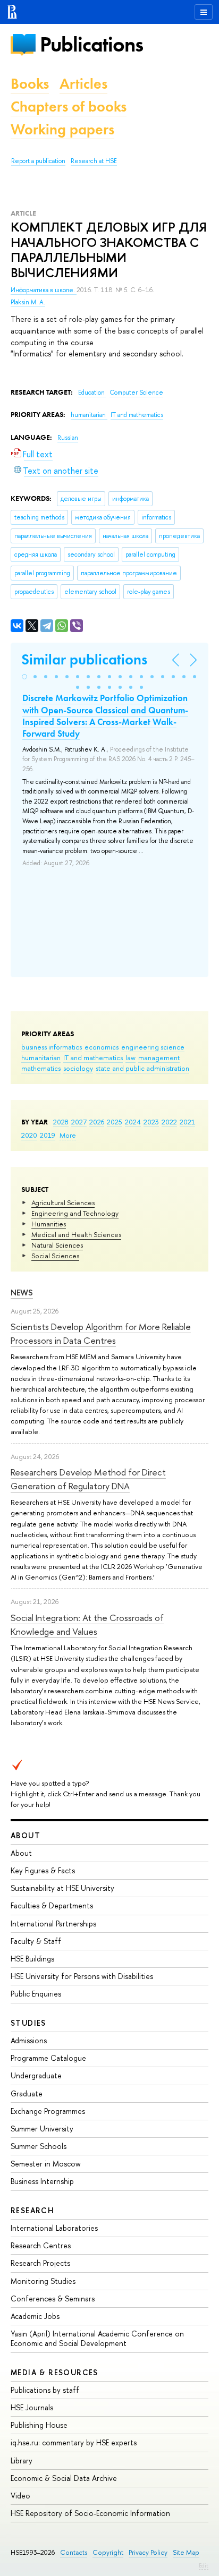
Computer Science (136, 393)
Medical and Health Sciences (76, 1234)
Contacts (74, 2552)
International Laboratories (54, 2228)
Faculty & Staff (36, 1941)
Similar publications (84, 659)
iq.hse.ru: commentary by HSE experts (74, 2442)
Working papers (62, 129)
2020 (29, 1135)
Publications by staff (45, 2390)
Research (32, 2210)
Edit (204, 2565)
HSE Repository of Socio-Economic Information (90, 2513)
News (22, 1293)
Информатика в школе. (44, 290)
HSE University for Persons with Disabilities (82, 1976)
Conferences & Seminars (53, 2298)
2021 (187, 1122)
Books (30, 84)
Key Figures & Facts (43, 1870)
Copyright (108, 2552)
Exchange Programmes (48, 2111)
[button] (24, 677)
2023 (151, 1122)
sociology (78, 1068)
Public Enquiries (36, 1994)
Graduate (27, 2093)
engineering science (153, 1047)
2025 (115, 1122)
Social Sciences (55, 1256)
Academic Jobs (35, 2316)
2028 (61, 1122)
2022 (169, 1122)
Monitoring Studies (43, 2281)
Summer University (42, 2129)
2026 (97, 1122)
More (68, 1135)
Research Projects (40, 2263)
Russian (68, 438)
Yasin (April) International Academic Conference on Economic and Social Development (97, 2338)
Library (22, 2460)
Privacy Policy (148, 2552)
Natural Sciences (57, 1245)
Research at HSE (94, 161)
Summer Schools (39, 2146)
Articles (83, 84)
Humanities (49, 1224)
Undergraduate (36, 2075)
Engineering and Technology (75, 1213)
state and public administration (142, 1068)
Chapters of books (69, 106)
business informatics (52, 1047)
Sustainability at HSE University (62, 1888)
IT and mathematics (93, 1057)
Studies (28, 2023)
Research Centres (41, 2245)
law (130, 1057)
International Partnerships (53, 1924)
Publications (91, 44)
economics (102, 1047)
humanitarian (41, 1057)
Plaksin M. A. (28, 302)
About (26, 1835)
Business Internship (42, 2181)
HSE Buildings (32, 1959)
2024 (133, 1122)
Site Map (186, 2552)
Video (20, 2496)
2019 (48, 1135)
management (159, 1057)
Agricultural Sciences (63, 1202)
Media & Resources (54, 2372)
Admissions (29, 2040)
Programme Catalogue (48, 2058)
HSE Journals (32, 2407)
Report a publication (38, 161)
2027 (79, 1122)
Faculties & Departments (52, 1905)
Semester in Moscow (46, 2164)
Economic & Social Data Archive (64, 2478)
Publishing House (39, 2425)
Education (92, 393)
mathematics (41, 1068)
